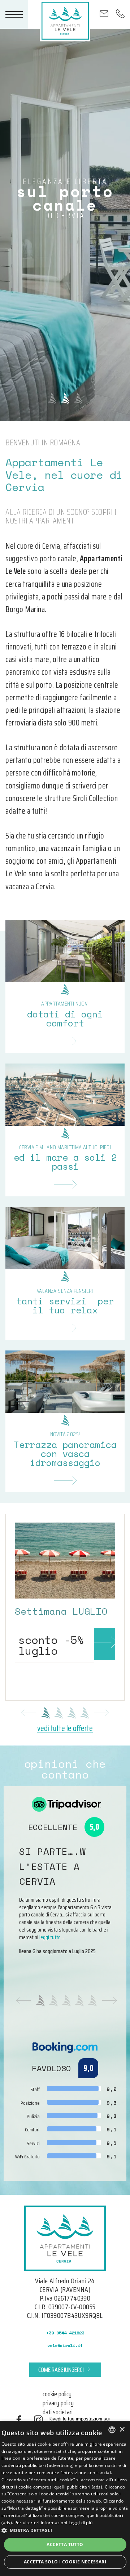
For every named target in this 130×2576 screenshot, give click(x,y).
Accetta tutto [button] (65, 2544)
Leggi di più (81, 2523)
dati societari (58, 2412)
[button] (65, 2530)
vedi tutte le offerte (65, 1728)
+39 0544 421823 (65, 2333)
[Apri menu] (14, 14)
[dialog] (65, 2498)
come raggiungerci (61, 2370)
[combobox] (112, 2430)
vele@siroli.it (65, 2345)
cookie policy (57, 2394)
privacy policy (58, 2403)
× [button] (122, 2430)
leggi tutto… (52, 1937)
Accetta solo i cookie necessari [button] (65, 2562)
